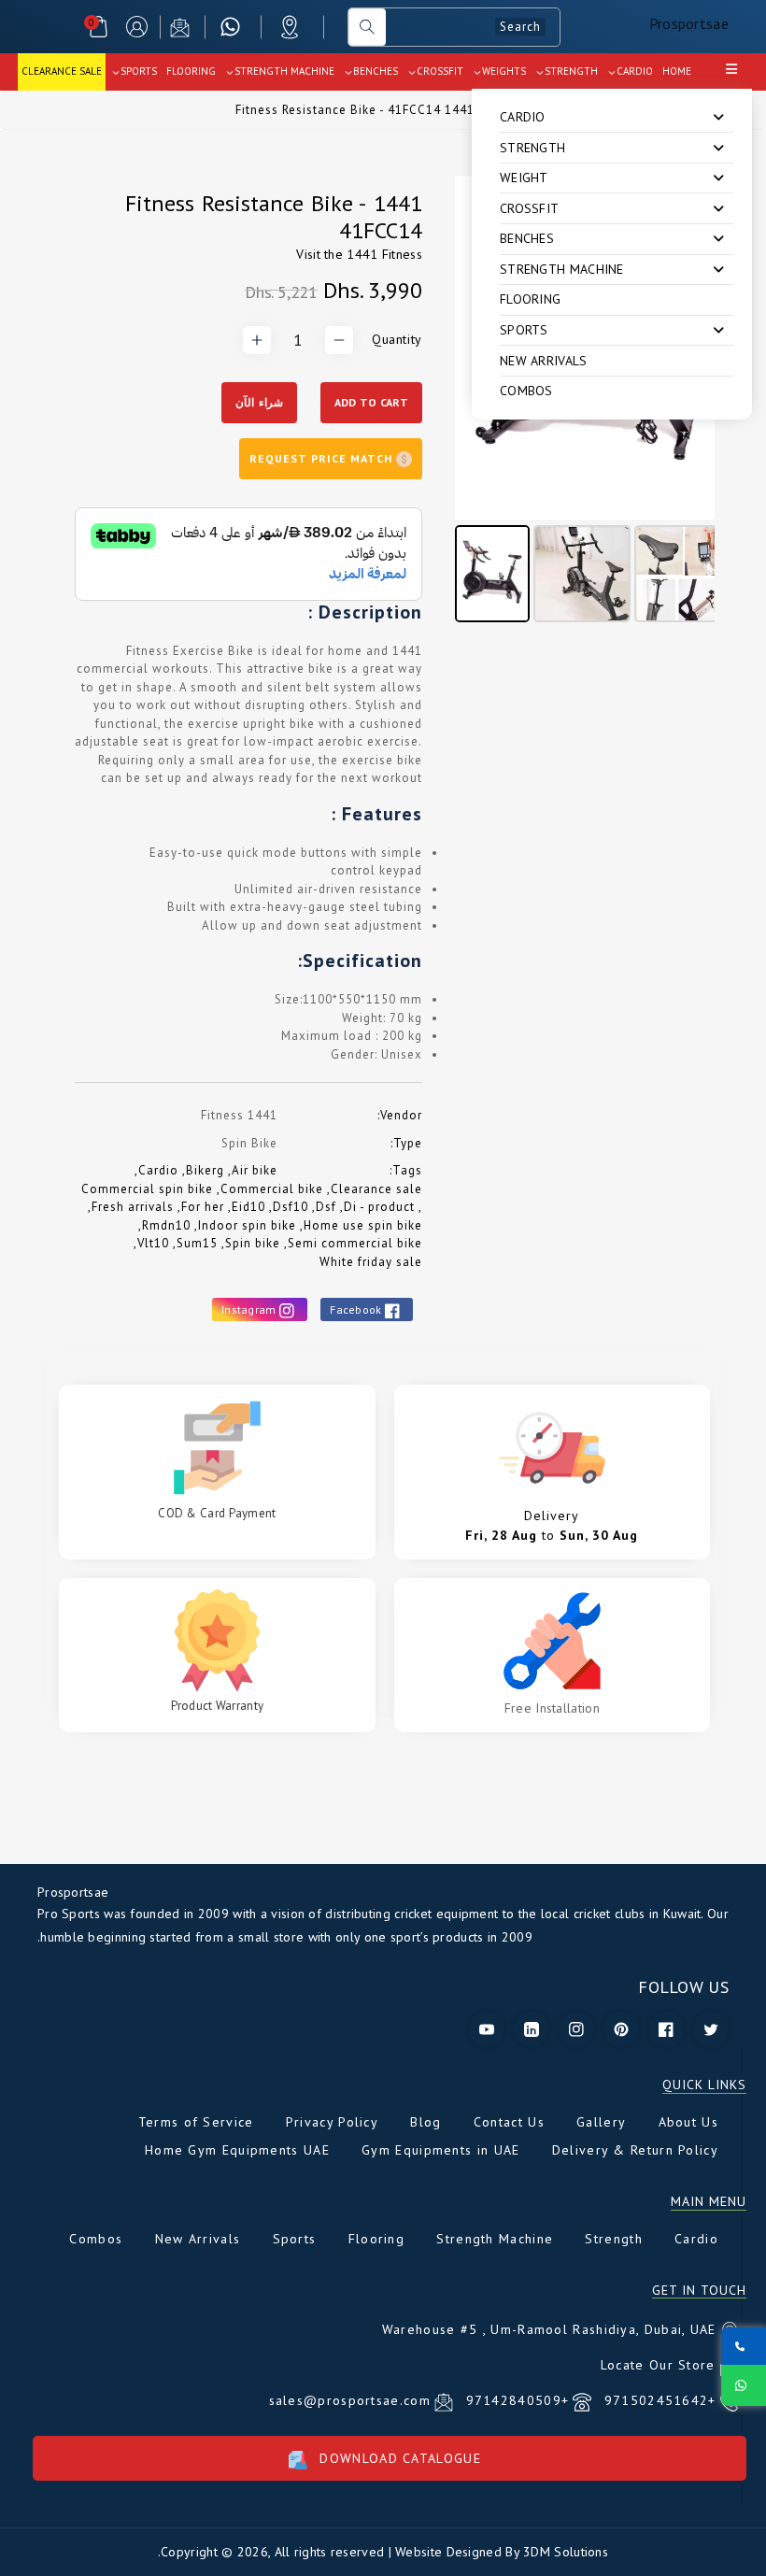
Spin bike (253, 1243)
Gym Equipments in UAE (440, 2150)
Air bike (255, 1170)
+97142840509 (515, 2400)
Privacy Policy (332, 2122)
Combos (526, 391)
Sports (295, 2239)
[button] (99, 27)
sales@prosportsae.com (350, 2400)
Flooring (530, 299)
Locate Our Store (658, 2365)
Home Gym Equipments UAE (237, 2150)
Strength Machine (495, 2239)
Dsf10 (291, 1207)
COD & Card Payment (217, 1513)
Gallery (601, 2122)
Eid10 (248, 1207)
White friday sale (371, 1262)
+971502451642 (657, 2400)
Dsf (326, 1207)
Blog (426, 2122)
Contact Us (509, 2122)
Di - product (379, 1207)
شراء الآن (259, 402)
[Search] (367, 27)
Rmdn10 (166, 1225)
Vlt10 (153, 1243)
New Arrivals (544, 361)
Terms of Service (196, 2122)
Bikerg (205, 1170)
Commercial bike (272, 1189)
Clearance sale (376, 1189)
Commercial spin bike (147, 1189)
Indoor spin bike (247, 1225)
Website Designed (448, 2552)
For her (203, 1207)
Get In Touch (699, 2291)
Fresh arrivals (133, 1207)
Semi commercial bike (355, 1243)
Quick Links (704, 2085)
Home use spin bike (363, 1225)
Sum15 (197, 1243)
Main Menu (709, 2202)
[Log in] (137, 27)
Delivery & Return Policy (635, 2150)
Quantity (397, 339)
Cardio (158, 1170)
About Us (688, 2122)
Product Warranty (218, 1706)
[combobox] (473, 27)
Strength (613, 2239)
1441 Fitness (384, 254)
